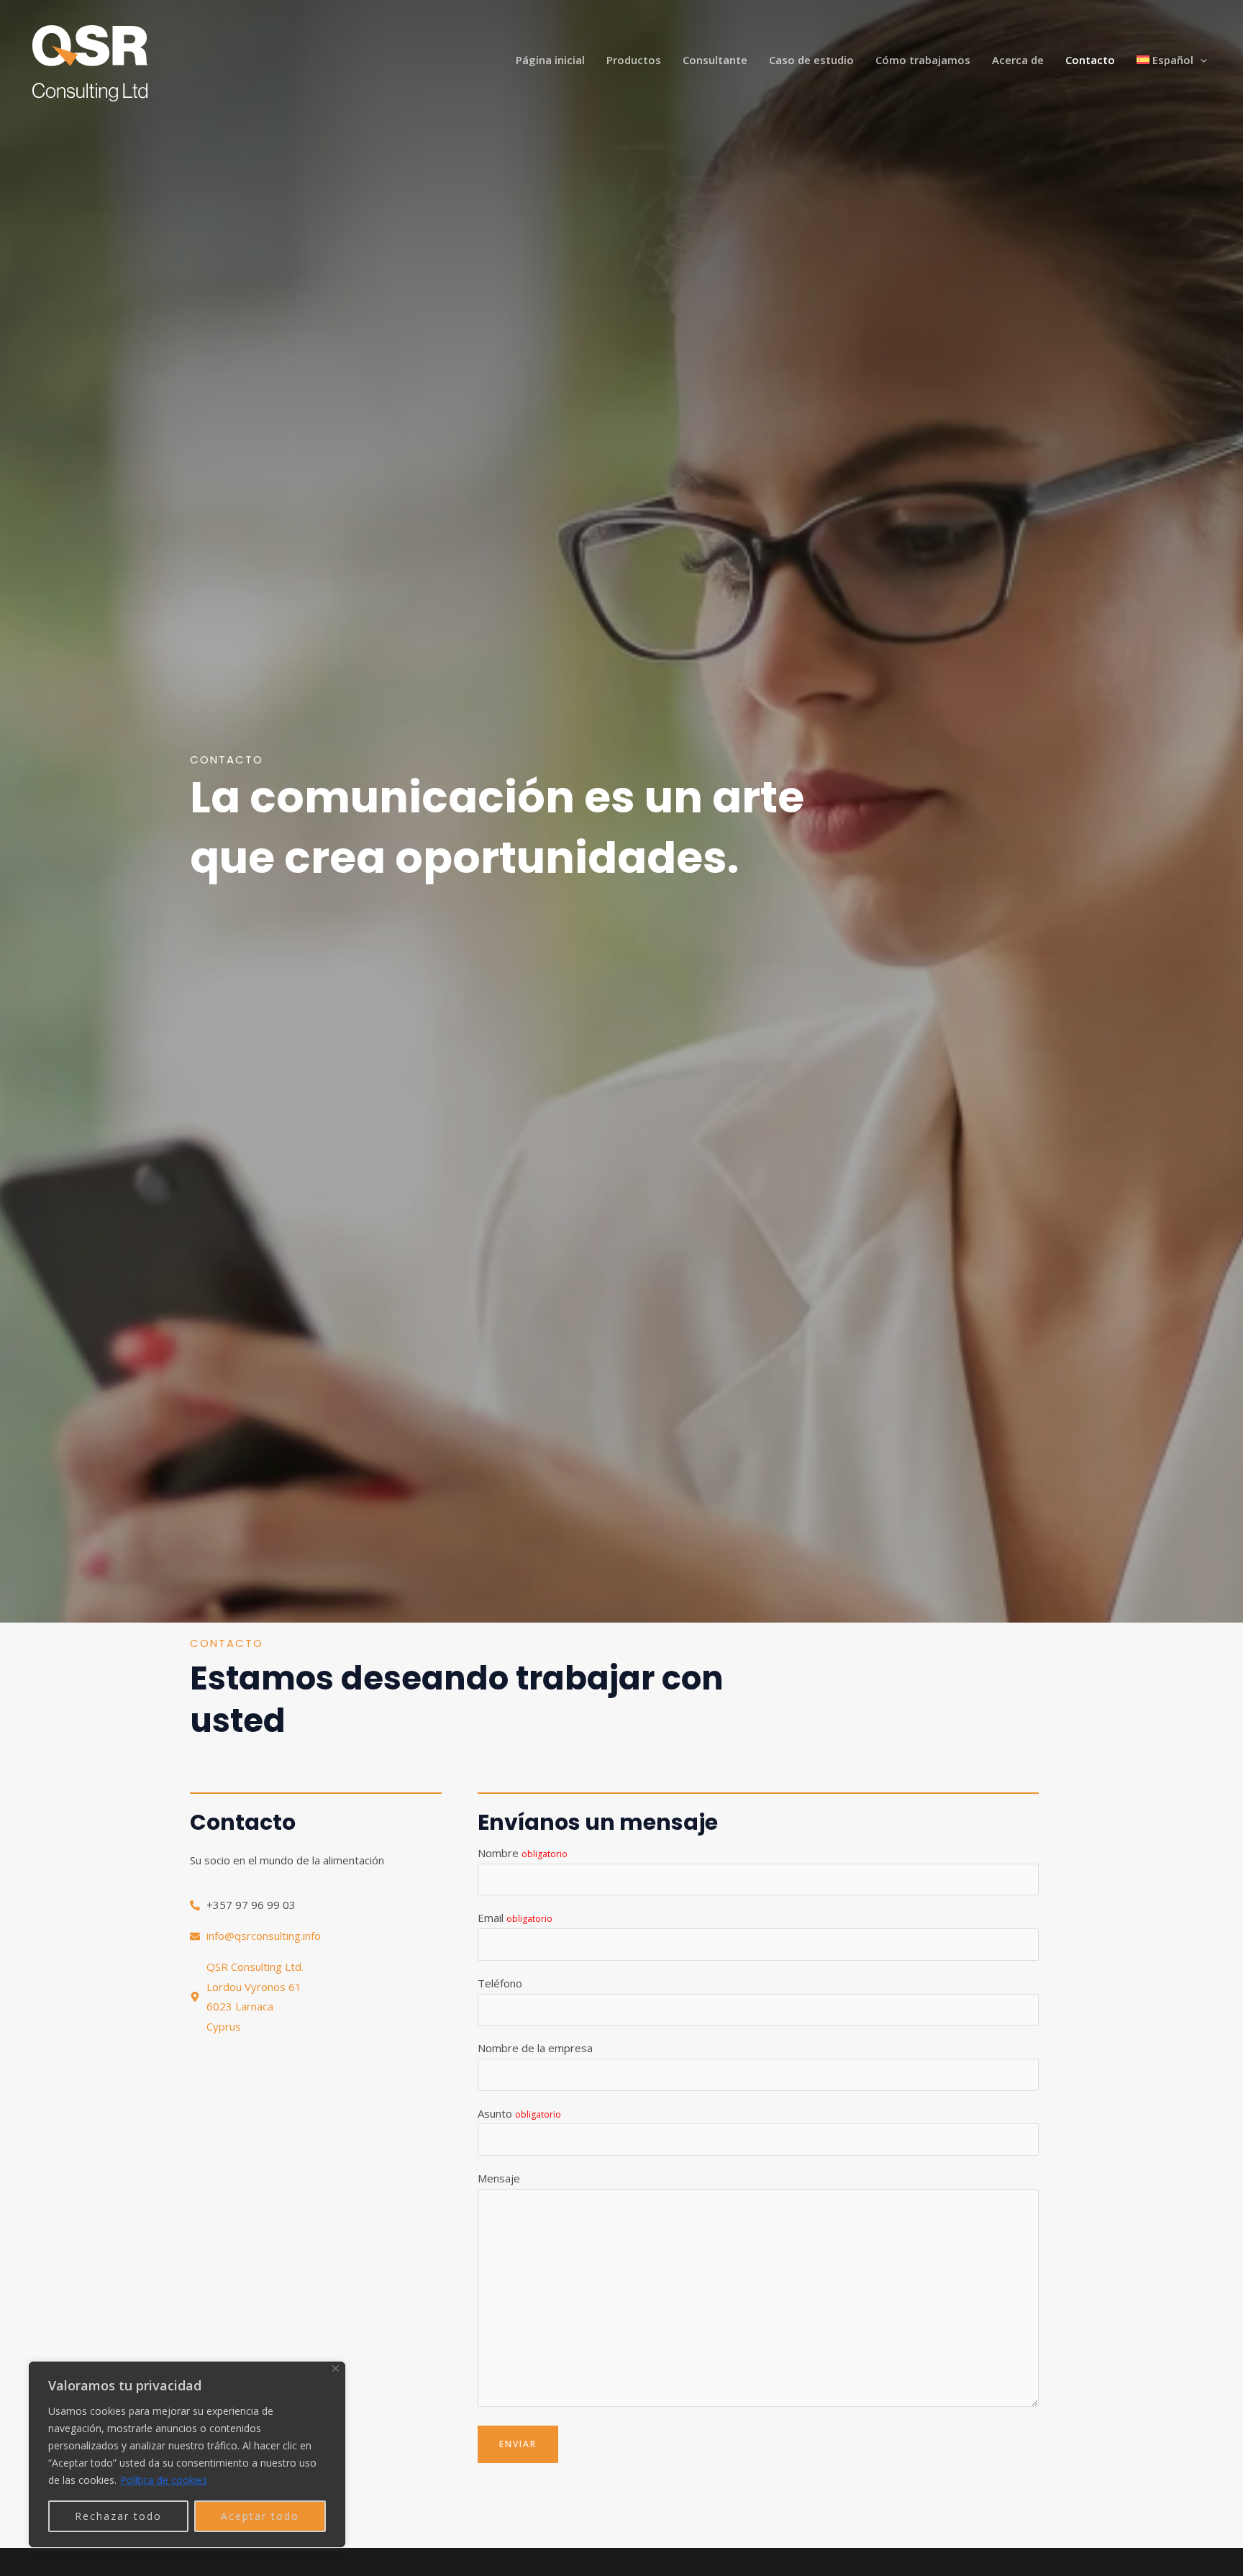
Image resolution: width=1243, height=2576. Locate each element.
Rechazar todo (118, 2516)
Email (515, 1918)
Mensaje (499, 2178)
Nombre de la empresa (535, 2048)
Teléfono (500, 1983)
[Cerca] (336, 2368)
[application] (1200, 60)
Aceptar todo (260, 2516)
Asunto (519, 2113)
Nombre (523, 1853)
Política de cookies (164, 2480)
